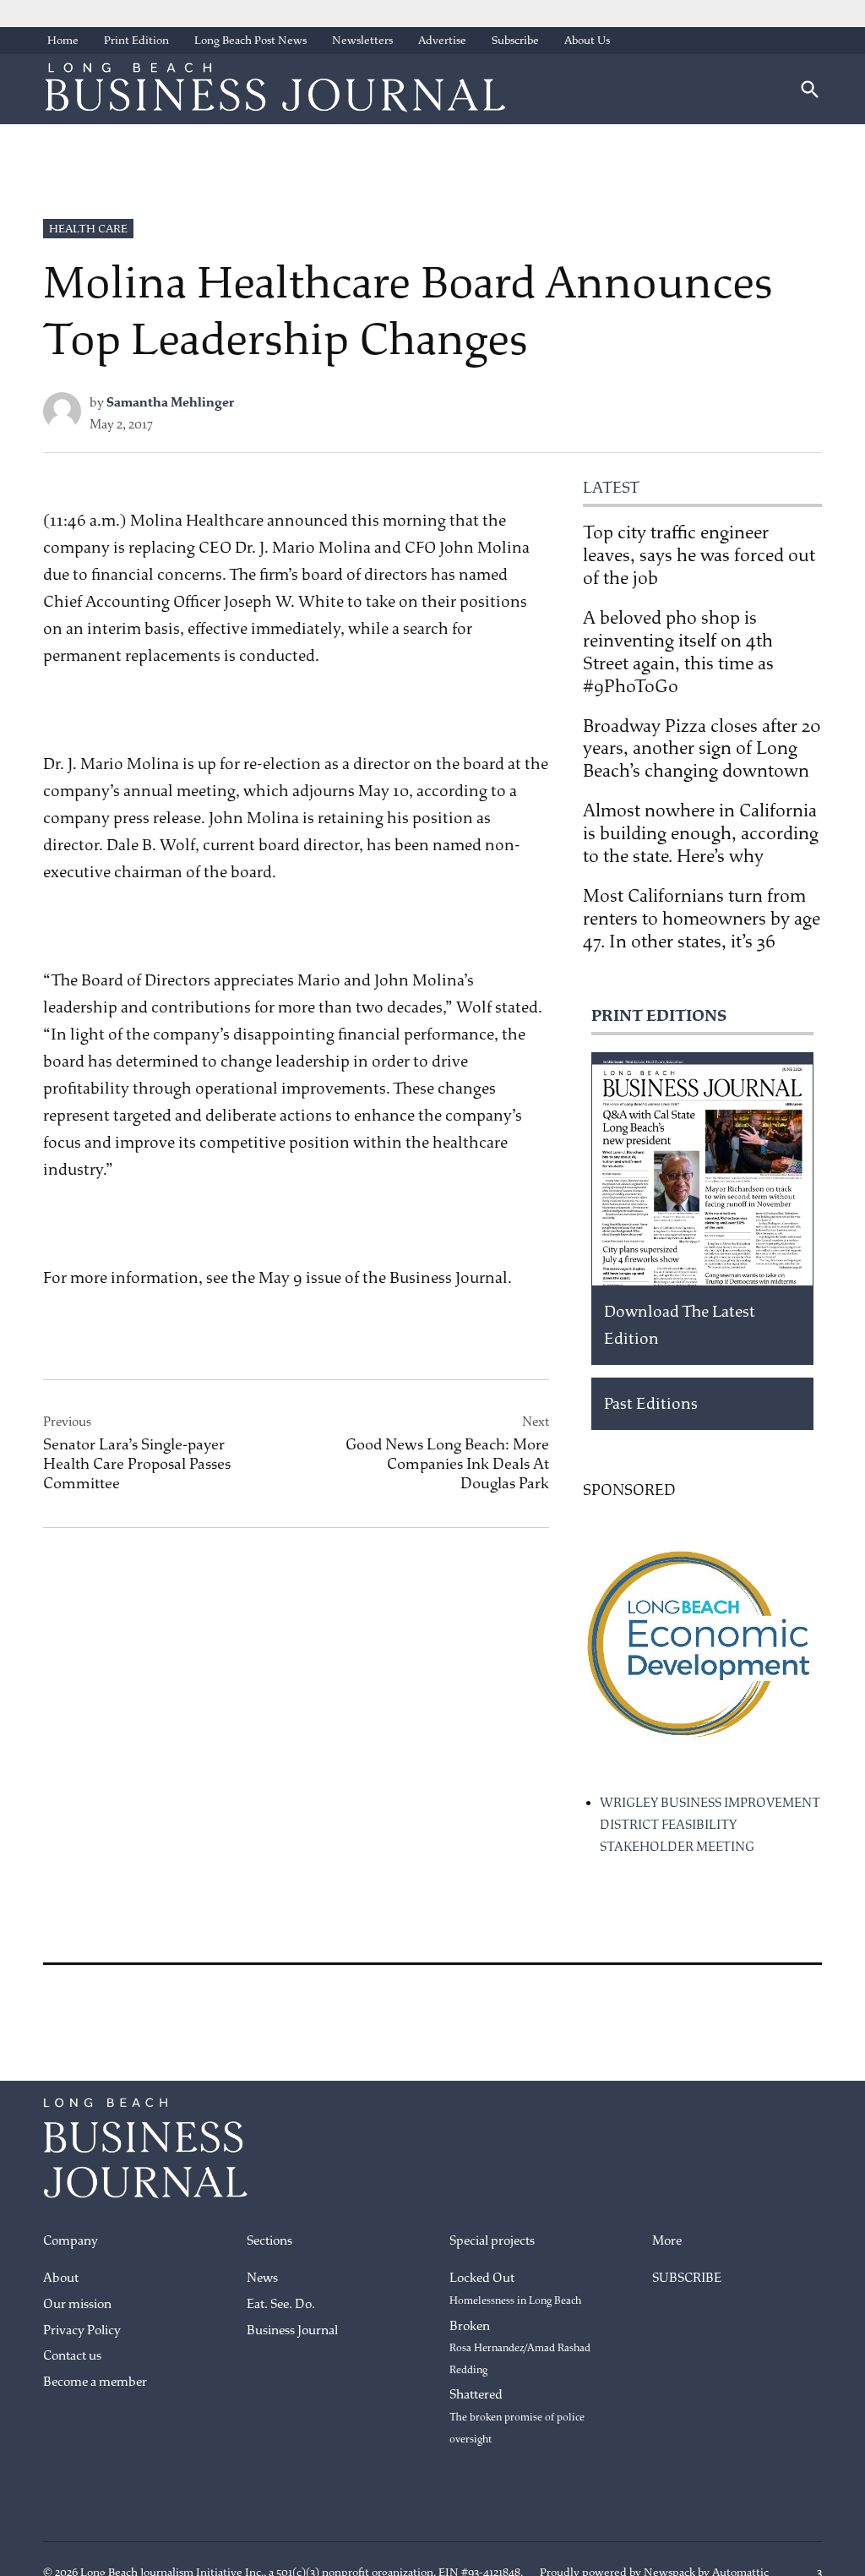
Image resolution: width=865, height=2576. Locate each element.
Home (63, 40)
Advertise (442, 40)
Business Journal (292, 2330)
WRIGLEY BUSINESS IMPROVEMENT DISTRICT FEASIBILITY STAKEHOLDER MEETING (710, 1825)
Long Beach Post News (250, 40)
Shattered (517, 2416)
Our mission (77, 2304)
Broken (520, 2347)
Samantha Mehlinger (170, 403)
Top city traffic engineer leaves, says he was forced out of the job (699, 555)
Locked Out (515, 2289)
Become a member (95, 2382)
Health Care (88, 229)
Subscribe (515, 40)
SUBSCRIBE (687, 2278)
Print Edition (136, 40)
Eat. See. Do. (281, 2304)
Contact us (72, 2356)
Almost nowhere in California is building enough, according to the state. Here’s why (701, 833)
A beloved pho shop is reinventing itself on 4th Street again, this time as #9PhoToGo (678, 652)
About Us (587, 40)
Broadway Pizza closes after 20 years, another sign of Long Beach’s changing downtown (702, 749)
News (262, 2278)
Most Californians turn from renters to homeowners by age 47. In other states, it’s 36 (702, 919)
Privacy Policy (82, 2330)
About (61, 2278)
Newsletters (362, 40)
